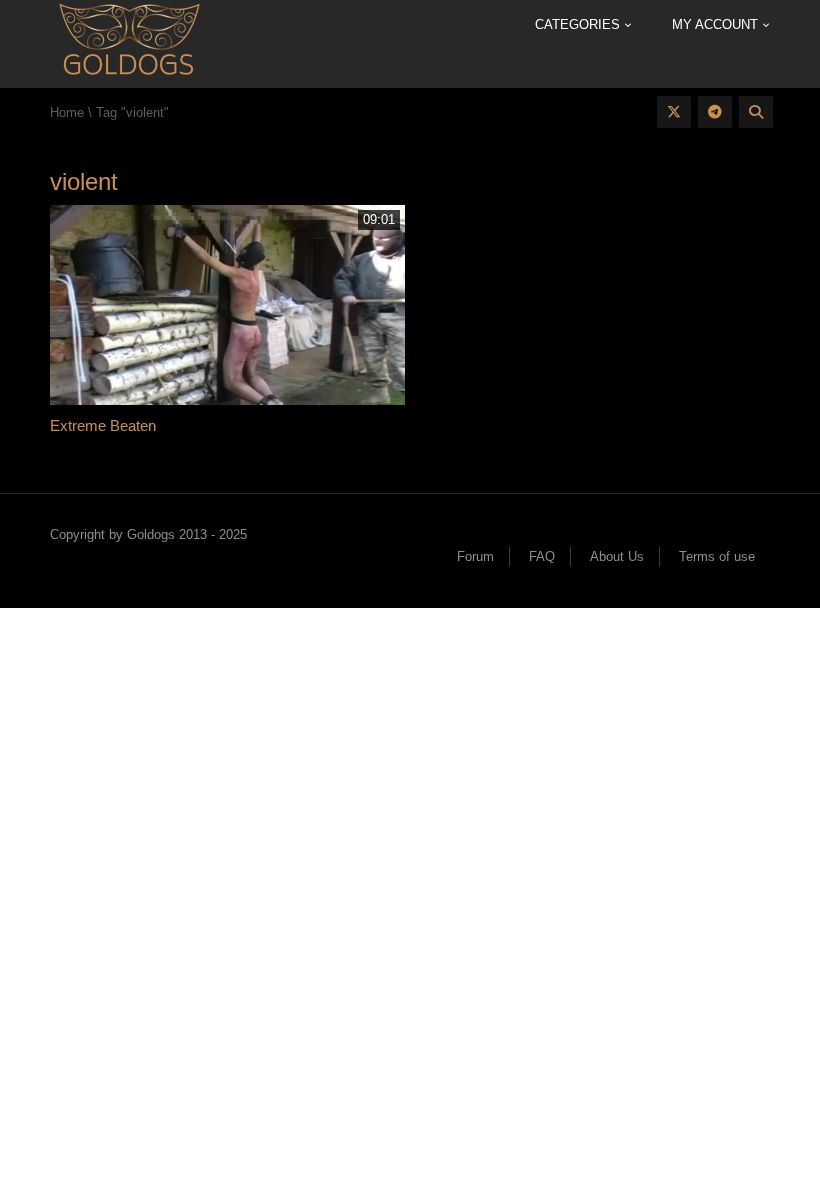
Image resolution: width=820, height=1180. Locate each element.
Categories (579, 24)
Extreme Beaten (103, 425)
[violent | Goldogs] (128, 42)
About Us (617, 556)
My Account (717, 24)
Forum (475, 556)
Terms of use (717, 556)
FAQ (542, 556)
